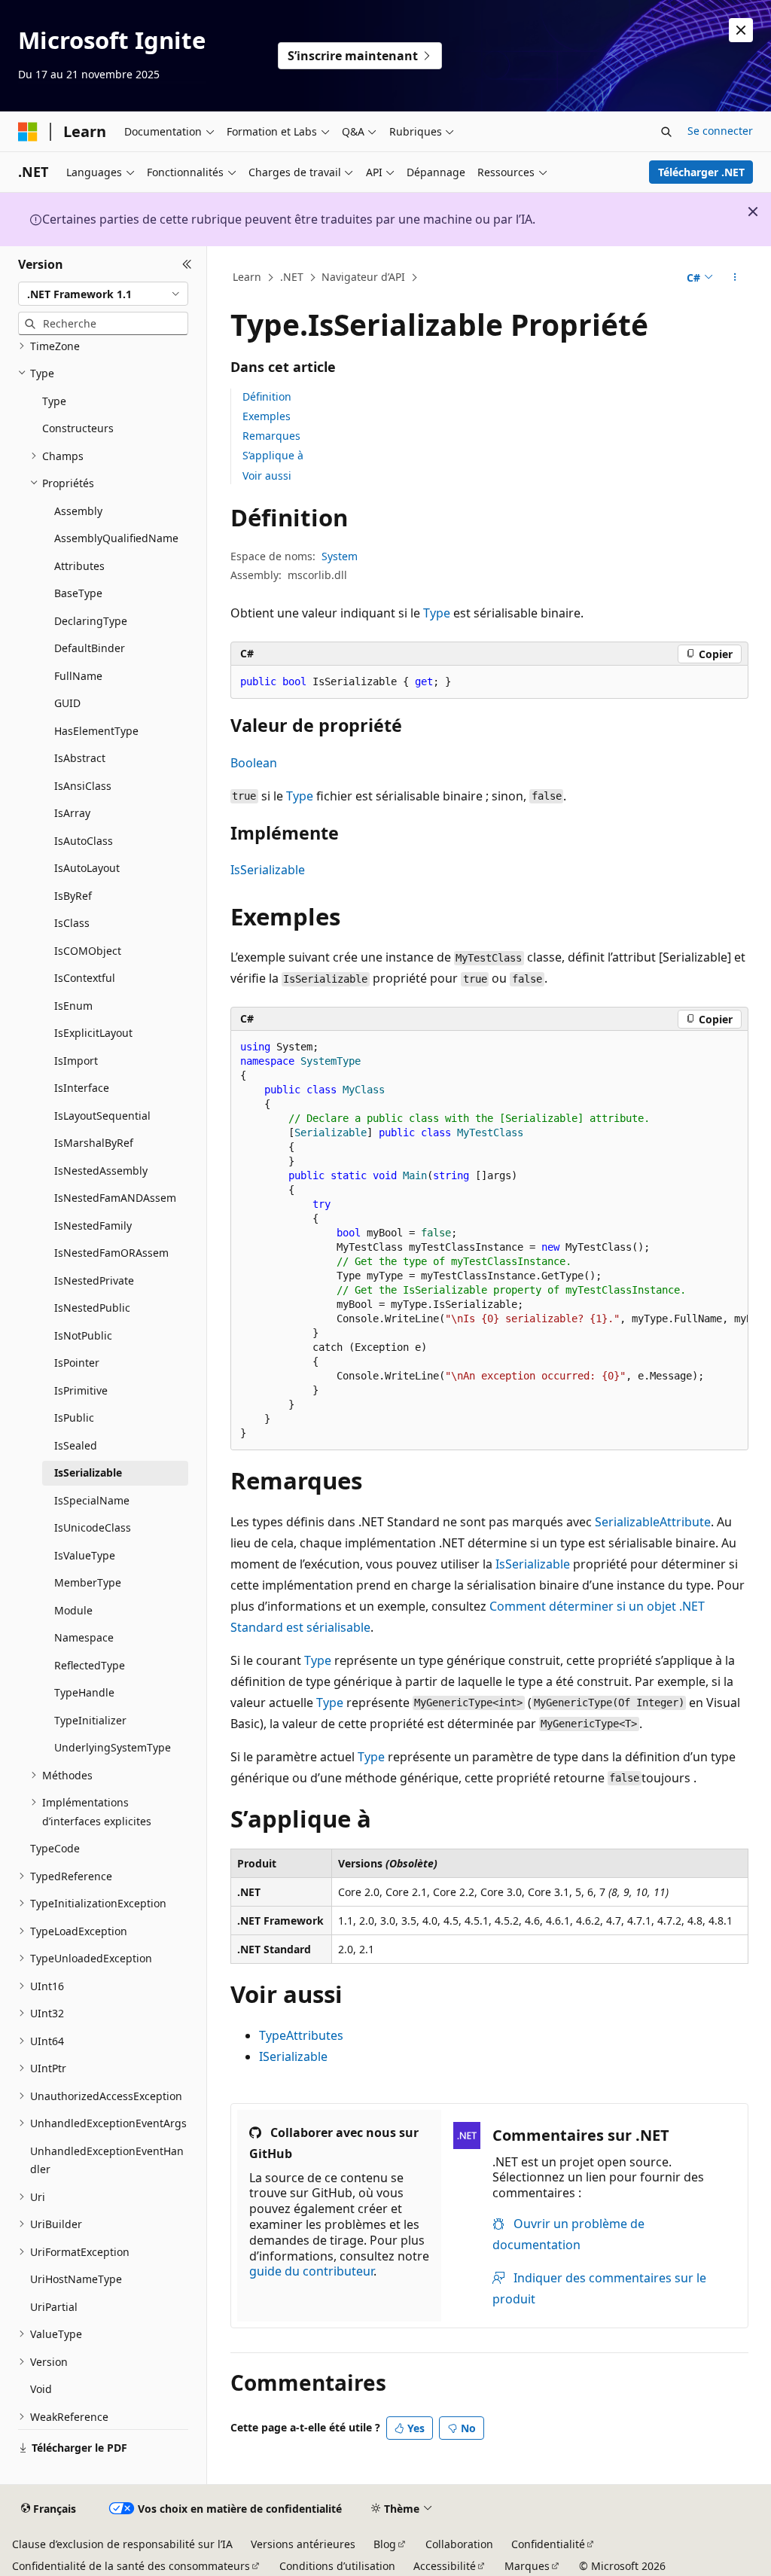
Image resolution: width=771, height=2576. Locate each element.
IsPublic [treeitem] (74, 1418)
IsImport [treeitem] (76, 1061)
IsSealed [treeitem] (76, 1445)
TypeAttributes (301, 2035)
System (340, 556)
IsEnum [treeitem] (73, 1006)
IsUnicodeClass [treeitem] (93, 1527)
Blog (385, 2544)
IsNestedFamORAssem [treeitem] (111, 1253)
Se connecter (720, 131)
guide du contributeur (311, 2271)
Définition (267, 396)
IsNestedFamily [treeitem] (93, 1226)
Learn (247, 277)
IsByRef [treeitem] (73, 896)
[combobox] (103, 294)
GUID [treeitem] (67, 703)
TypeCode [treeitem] (55, 1848)
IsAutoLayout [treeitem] (87, 868)
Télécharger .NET (701, 172)
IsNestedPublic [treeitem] (92, 1308)
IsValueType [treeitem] (85, 1555)
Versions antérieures (303, 2544)
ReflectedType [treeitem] (90, 1665)
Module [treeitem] (73, 1610)
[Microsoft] (28, 132)
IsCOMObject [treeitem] (88, 951)
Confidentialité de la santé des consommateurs (131, 2566)
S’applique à (273, 455)
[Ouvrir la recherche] (666, 132)
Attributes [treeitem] (79, 566)
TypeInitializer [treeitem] (90, 1720)
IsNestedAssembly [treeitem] (101, 1171)
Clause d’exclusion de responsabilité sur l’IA (122, 2544)
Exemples (267, 416)
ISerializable (293, 2056)
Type (437, 613)
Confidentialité (548, 2544)
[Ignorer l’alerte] (741, 30)
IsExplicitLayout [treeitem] (93, 1033)
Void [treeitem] (41, 2389)
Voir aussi (267, 476)
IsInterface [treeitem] (82, 1088)
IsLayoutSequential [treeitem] (102, 1116)
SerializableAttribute (653, 1522)
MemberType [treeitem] (88, 1582)
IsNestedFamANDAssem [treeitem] (115, 1198)
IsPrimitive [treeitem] (81, 1390)
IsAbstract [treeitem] (80, 758)
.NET (292, 277)
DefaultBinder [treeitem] (90, 648)
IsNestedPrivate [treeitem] (94, 1280)
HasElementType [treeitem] (96, 731)
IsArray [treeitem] (72, 813)
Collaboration (459, 2544)
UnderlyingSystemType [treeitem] (113, 1747)
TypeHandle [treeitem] (84, 1692)
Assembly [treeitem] (78, 511)
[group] (489, 1241)
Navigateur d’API (363, 277)
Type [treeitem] (54, 401)
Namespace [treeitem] (84, 1637)
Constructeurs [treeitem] (78, 428)
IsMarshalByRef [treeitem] (94, 1143)
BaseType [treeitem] (78, 593)
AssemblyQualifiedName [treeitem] (116, 538)
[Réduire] (187, 264)
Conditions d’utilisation (337, 2566)
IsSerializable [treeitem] (88, 1472)
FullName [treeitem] (78, 676)
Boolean (254, 763)
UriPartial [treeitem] (54, 2307)
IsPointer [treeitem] (77, 1363)
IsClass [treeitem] (72, 923)
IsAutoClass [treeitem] (84, 841)
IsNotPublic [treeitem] (83, 1335)
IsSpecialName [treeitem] (92, 1500)
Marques (527, 2566)
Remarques (271, 436)
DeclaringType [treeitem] (91, 621)
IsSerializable (268, 870)
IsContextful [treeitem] (85, 978)
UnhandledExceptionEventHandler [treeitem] (107, 2160)
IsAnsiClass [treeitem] (83, 786)
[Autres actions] (734, 278)
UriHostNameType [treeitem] (76, 2279)
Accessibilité (445, 2566)
